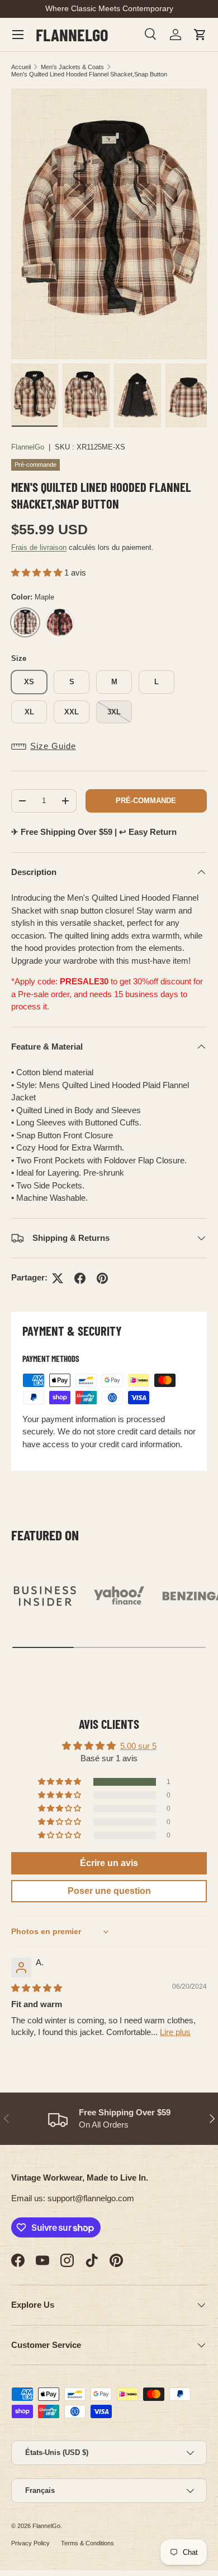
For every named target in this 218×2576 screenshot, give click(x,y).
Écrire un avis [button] (109, 1863)
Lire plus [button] (175, 2032)
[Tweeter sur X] (58, 1278)
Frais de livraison (39, 547)
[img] (37, 1988)
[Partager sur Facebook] (80, 1278)
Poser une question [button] (109, 1891)
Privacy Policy (30, 2543)
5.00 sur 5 (138, 1746)
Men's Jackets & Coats (72, 67)
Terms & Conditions (87, 2543)
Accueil (21, 67)
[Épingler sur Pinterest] (102, 1278)
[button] (200, 35)
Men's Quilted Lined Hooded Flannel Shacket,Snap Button (89, 74)
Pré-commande (146, 801)
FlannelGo (28, 447)
